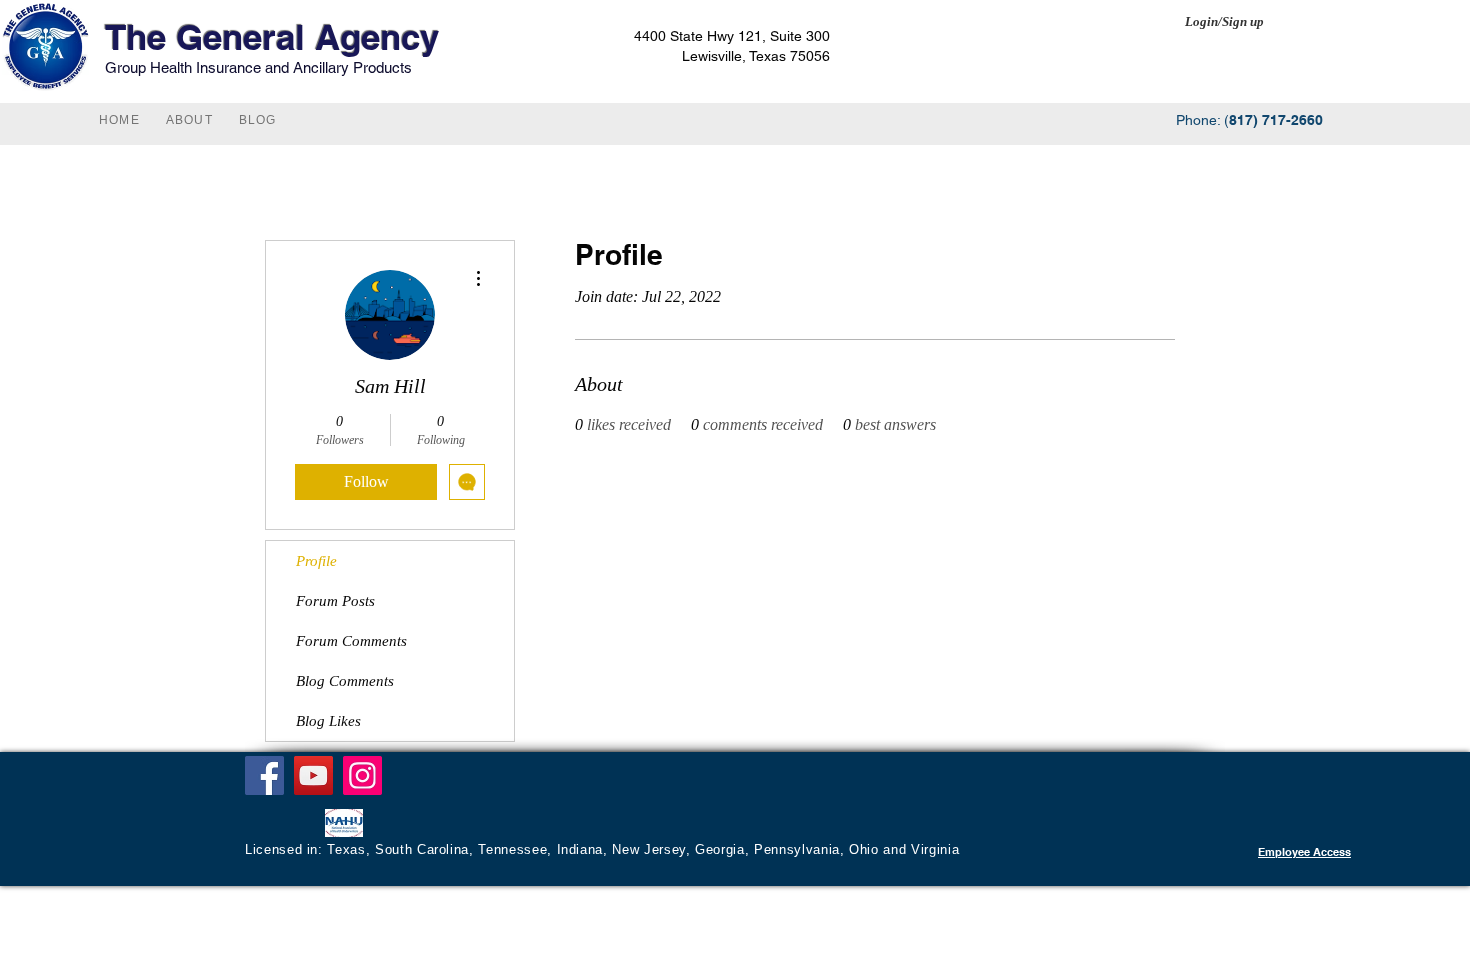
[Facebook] (264, 775)
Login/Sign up (1224, 21)
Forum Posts (335, 601)
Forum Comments (351, 641)
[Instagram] (362, 775)
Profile (316, 561)
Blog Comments (345, 681)
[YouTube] (313, 775)
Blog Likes (328, 721)
